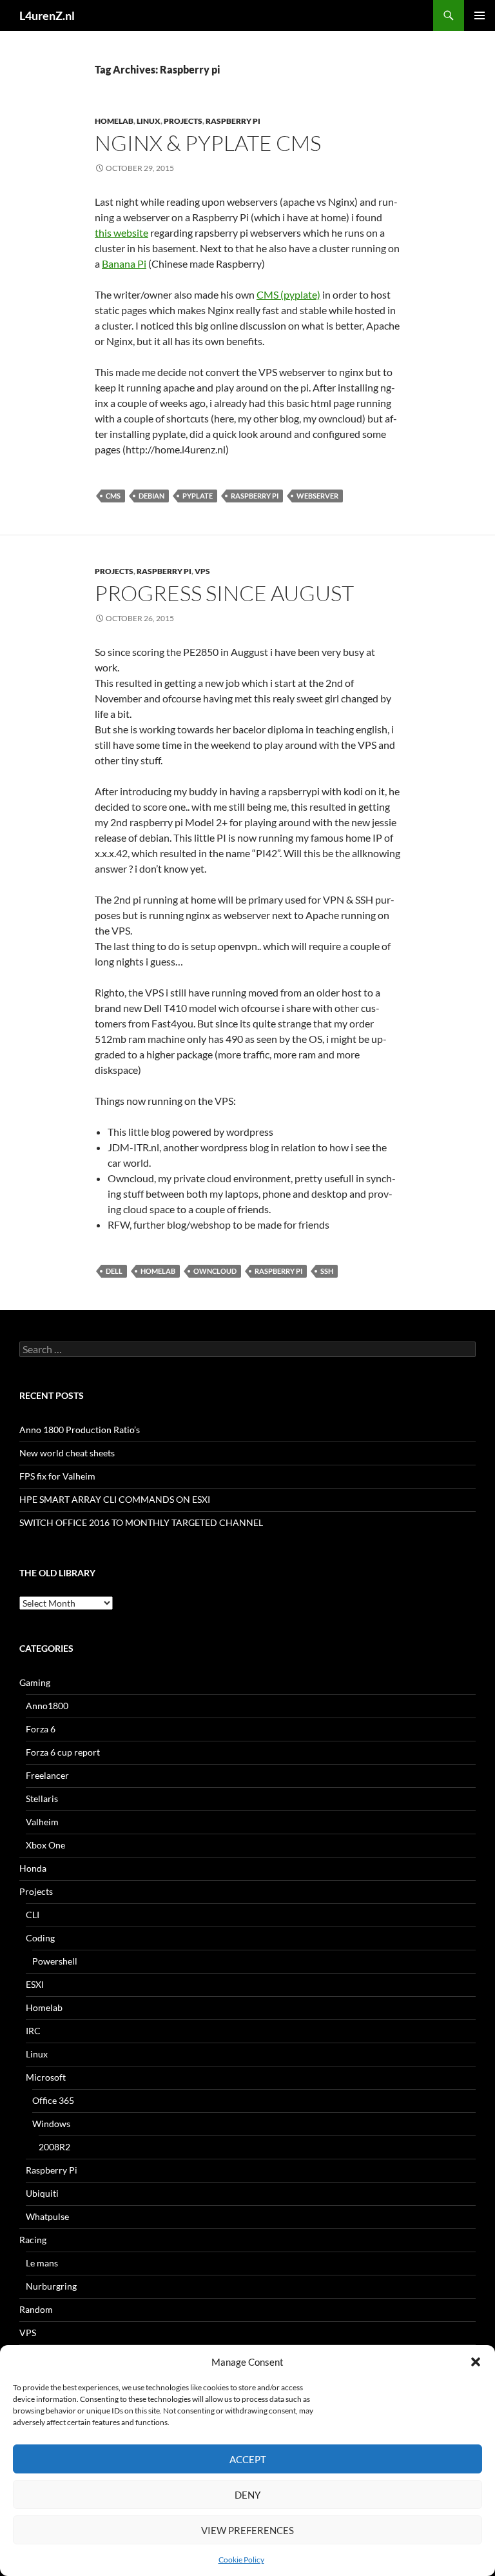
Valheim (42, 1822)
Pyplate (198, 496)
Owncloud (215, 1271)
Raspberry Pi (233, 121)
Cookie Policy (241, 2560)
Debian (151, 496)
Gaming (35, 1682)
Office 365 (53, 2100)
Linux (149, 121)
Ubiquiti (42, 2193)
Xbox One (45, 1845)
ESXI (35, 1984)
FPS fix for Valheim (57, 1476)
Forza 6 (41, 1729)
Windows (51, 2124)
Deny (247, 2495)
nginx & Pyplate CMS (208, 143)
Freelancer (47, 1775)
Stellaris (42, 1798)
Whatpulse (47, 2216)
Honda (33, 1868)
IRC (33, 2031)
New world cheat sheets (67, 1453)
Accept (248, 2459)
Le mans (42, 2263)
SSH (327, 1271)
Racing (33, 2240)
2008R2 (54, 2147)
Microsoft (46, 2077)
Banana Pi (124, 263)
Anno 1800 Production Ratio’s (80, 1430)
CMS (113, 496)
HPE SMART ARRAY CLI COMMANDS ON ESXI (115, 1499)
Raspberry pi (255, 496)
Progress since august (224, 593)
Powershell (55, 1961)
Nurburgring (51, 2286)
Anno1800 (47, 1706)
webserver (317, 496)
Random (36, 2309)
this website (121, 233)
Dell (114, 1271)
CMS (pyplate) (288, 294)
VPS (202, 571)
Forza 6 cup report (63, 1752)
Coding (40, 1938)
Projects (183, 121)
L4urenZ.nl (47, 15)
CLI (33, 1915)
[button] (476, 2362)
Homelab (114, 121)
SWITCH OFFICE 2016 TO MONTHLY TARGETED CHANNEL (141, 1522)
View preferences (247, 2530)
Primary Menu (480, 15)
